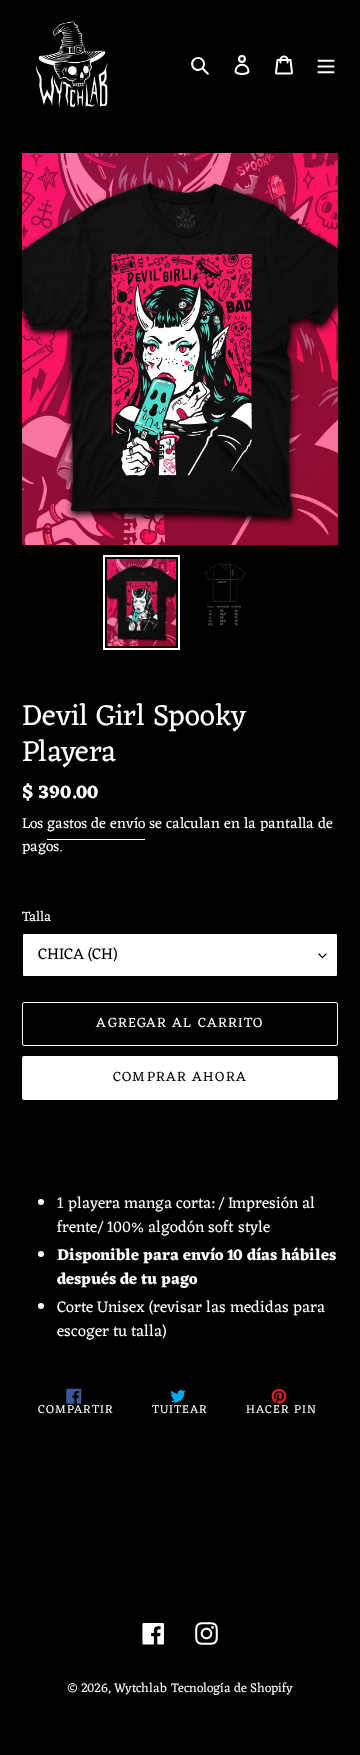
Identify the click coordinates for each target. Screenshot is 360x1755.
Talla (36, 917)
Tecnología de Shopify (232, 1688)
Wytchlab (140, 1688)
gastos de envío (96, 824)
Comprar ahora (180, 1077)
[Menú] (326, 65)
